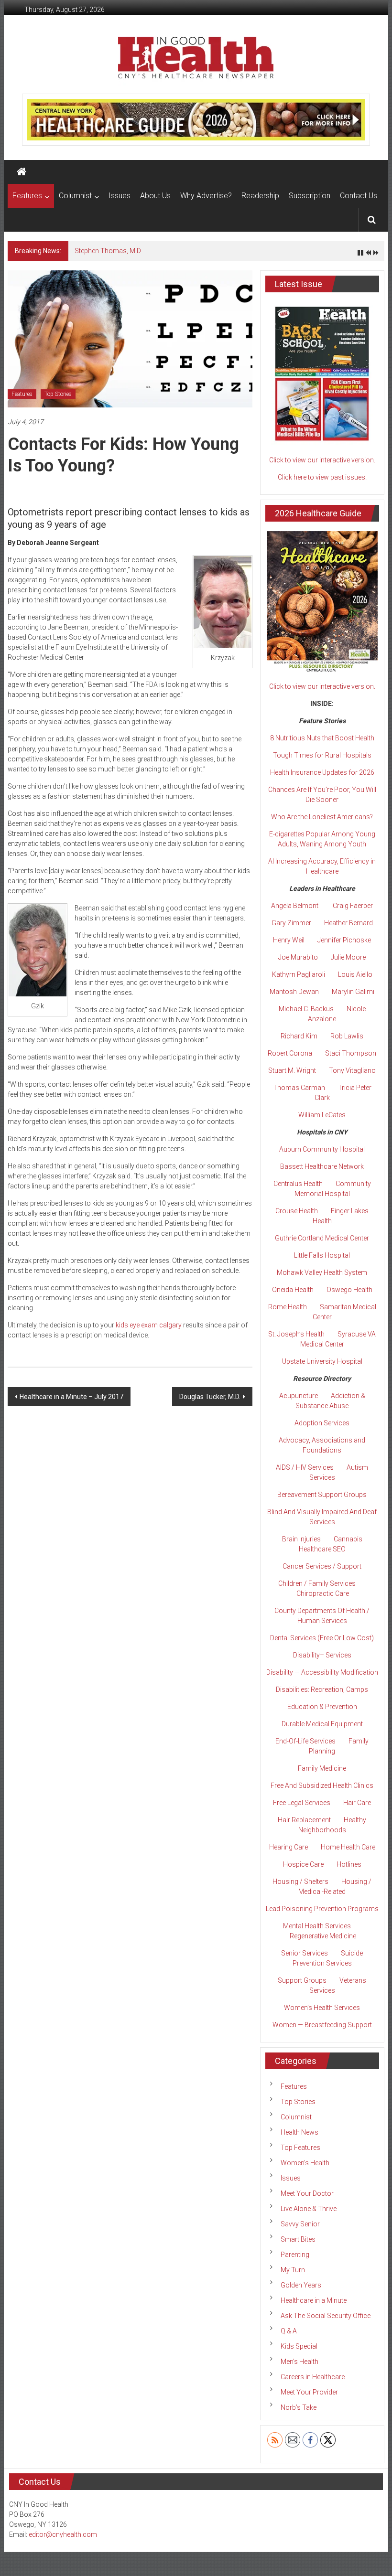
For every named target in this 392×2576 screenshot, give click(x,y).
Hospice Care (303, 1864)
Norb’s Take (299, 2407)
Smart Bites (298, 2239)
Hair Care (357, 1803)
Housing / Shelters (300, 1881)
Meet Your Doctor (307, 2193)
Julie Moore (348, 957)
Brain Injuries (301, 1539)
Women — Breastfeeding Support (322, 2025)
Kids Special (299, 2346)
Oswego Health (349, 1290)
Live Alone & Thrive (309, 2209)
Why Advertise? (206, 196)
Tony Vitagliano (352, 1070)
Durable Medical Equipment (322, 1724)
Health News (299, 2132)
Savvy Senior (300, 2224)
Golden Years (301, 2285)
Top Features (300, 2148)
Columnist (75, 196)
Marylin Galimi (353, 992)
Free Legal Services (302, 1803)
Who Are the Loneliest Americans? (322, 817)
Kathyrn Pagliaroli (299, 974)
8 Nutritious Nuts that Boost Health (322, 738)
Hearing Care (289, 1847)
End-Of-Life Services (305, 1741)
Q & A (289, 2331)
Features (27, 196)
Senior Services (305, 1953)
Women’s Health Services (322, 2008)
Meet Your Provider (309, 2392)
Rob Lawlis (347, 1036)
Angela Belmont (295, 906)
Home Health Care (348, 1847)
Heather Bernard (348, 923)
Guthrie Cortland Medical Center (322, 1238)
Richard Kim (299, 1036)
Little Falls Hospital (322, 1255)
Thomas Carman (299, 1088)
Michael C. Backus (306, 1009)
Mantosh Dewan (294, 992)
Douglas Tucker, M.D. (210, 1397)
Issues (120, 196)
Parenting (295, 2255)
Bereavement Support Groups (322, 1495)
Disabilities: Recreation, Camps (322, 1689)
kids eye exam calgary (149, 1325)
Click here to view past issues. (322, 477)
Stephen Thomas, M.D (108, 251)
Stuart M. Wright (292, 1070)
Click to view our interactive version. (322, 460)
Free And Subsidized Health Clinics (322, 1785)
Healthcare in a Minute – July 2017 (71, 1397)
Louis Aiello (355, 974)
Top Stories (58, 394)
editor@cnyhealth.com (63, 2534)
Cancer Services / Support (322, 1566)
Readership (260, 196)
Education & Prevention (322, 1707)
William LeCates (322, 1115)
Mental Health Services (317, 1926)
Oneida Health (293, 1290)
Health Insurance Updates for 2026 (322, 772)
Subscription (310, 196)
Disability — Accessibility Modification (322, 1672)
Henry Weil (289, 940)
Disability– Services (322, 1655)
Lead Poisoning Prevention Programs (322, 1909)
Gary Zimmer (291, 923)
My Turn (293, 2270)
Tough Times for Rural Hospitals (322, 755)
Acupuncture (299, 1396)
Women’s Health (305, 2163)
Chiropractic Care (323, 1593)
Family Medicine (322, 1768)
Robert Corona (290, 1053)
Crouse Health (297, 1211)
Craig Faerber (353, 906)
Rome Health (288, 1307)
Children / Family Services (317, 1583)
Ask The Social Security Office (326, 2316)
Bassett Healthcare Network (322, 1166)
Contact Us (359, 196)
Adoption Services (322, 1423)
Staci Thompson (351, 1053)
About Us (155, 196)
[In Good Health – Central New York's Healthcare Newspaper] (22, 172)
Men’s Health (299, 2362)
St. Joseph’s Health (296, 1334)
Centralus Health (298, 1184)
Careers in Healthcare (313, 2377)
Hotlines (349, 1864)
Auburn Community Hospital (322, 1149)
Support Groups (302, 1980)
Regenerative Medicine (323, 1936)
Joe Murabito (298, 957)
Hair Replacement (304, 1820)
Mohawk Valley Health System (322, 1272)
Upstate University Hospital (322, 1361)
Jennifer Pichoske (344, 940)
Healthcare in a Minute (314, 2300)
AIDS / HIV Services (305, 1467)
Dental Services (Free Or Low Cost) (322, 1638)
